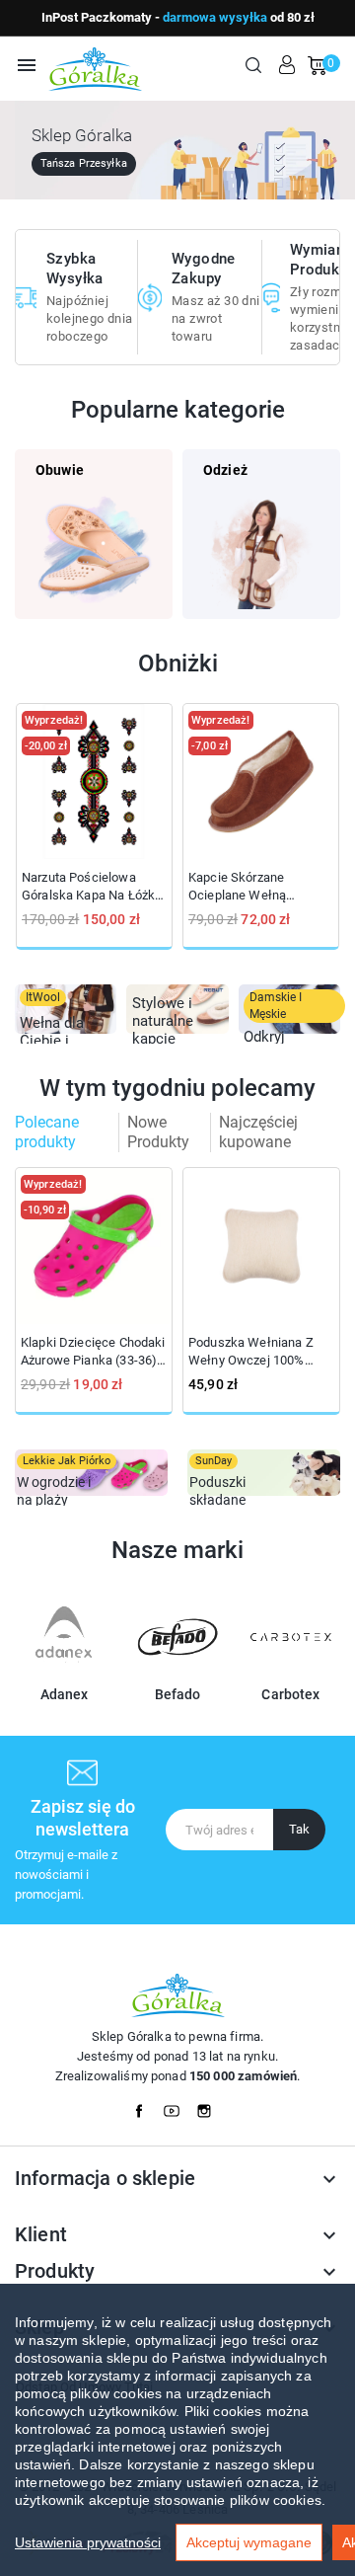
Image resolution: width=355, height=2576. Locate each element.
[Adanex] (64, 1669)
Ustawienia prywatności (88, 2542)
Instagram (210, 2106)
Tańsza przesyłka (84, 163)
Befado (178, 1694)
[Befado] (177, 1669)
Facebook (145, 2106)
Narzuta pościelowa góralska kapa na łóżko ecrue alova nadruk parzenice (92, 887)
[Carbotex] (291, 1669)
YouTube (177, 2106)
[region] (177, 2430)
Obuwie (60, 470)
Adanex (65, 1694)
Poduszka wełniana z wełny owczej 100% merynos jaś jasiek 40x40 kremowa (251, 1352)
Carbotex (290, 1694)
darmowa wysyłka (215, 17)
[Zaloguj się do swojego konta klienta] (287, 65)
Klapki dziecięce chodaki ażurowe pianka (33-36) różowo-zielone (93, 1352)
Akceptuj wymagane (249, 2542)
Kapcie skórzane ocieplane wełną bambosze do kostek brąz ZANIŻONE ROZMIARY (250, 887)
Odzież (225, 470)
